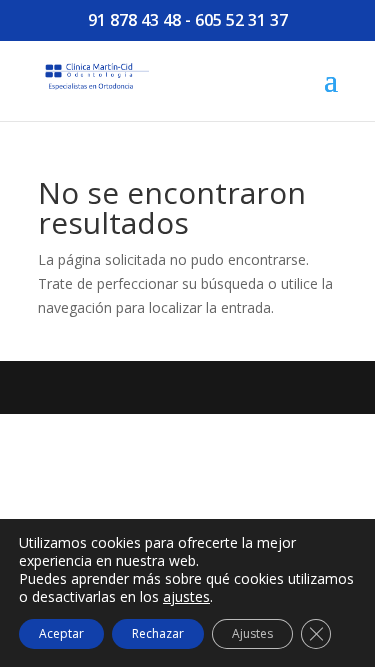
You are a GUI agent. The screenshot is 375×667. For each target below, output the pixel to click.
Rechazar (158, 633)
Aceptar (61, 633)
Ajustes (252, 633)
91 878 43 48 (134, 20)
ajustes (186, 597)
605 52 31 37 (241, 20)
